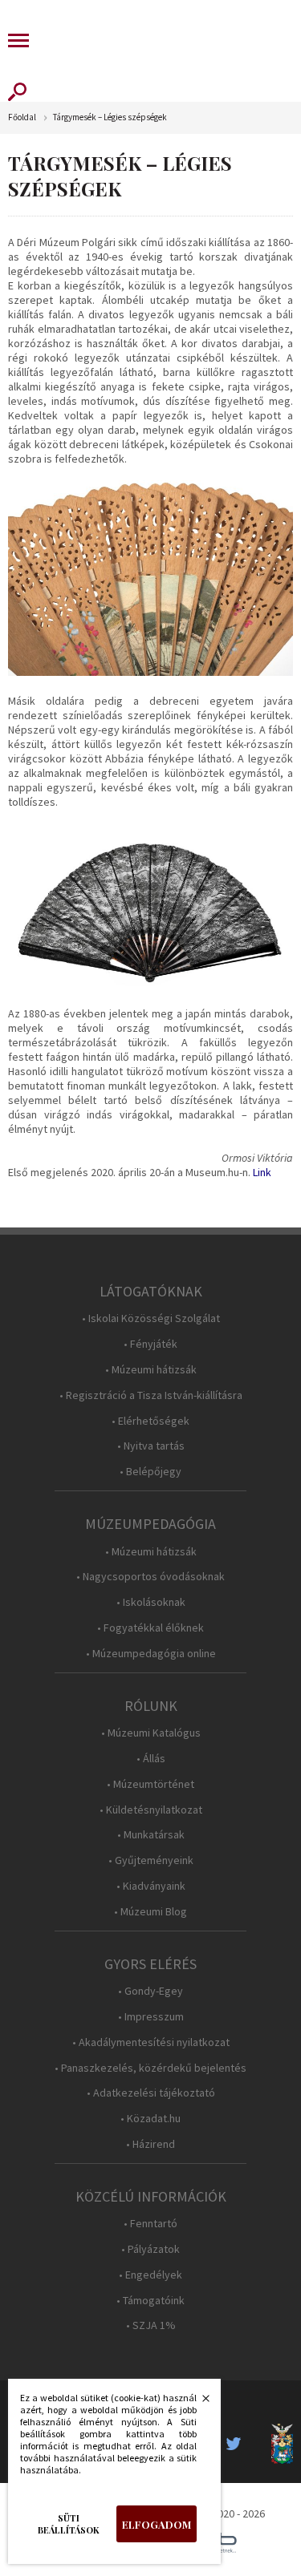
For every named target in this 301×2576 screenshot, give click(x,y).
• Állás (151, 1759)
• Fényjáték (150, 1344)
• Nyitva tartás (151, 1446)
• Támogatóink (150, 2301)
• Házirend (150, 2144)
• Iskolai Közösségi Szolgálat (151, 1318)
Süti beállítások (69, 2524)
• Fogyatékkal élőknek (150, 1628)
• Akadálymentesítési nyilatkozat (151, 2042)
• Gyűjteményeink (151, 1860)
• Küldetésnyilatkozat (151, 1810)
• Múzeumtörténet (150, 1784)
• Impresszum (151, 2017)
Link (262, 1172)
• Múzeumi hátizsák (151, 1370)
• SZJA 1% (151, 2325)
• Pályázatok (150, 2249)
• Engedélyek (150, 2275)
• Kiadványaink (151, 1886)
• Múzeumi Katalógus (151, 1733)
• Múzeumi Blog (150, 1912)
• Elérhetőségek (150, 1421)
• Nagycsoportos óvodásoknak (150, 1577)
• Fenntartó (150, 2224)
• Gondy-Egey (150, 1991)
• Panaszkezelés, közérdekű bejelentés (150, 2068)
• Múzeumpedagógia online (151, 1654)
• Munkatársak (151, 1835)
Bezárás (197, 2403)
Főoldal (22, 117)
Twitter (238, 2444)
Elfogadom (157, 2524)
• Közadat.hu (150, 2119)
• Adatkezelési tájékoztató (151, 2093)
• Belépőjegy (150, 1472)
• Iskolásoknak (151, 1602)
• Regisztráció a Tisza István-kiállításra (151, 1395)
